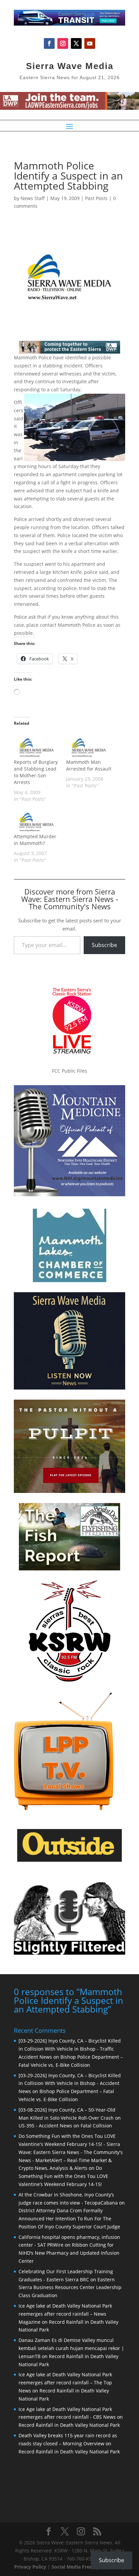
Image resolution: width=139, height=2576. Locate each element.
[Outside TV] (69, 1860)
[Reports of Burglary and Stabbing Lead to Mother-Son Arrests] (37, 746)
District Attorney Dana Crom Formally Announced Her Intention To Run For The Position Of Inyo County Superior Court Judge (69, 2219)
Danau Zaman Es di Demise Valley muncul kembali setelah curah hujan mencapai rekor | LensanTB (71, 2348)
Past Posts (96, 198)
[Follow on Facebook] (49, 43)
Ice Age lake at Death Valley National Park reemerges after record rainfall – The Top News (65, 2383)
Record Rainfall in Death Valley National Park (69, 2425)
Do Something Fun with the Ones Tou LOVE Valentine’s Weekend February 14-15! (63, 2176)
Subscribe (104, 945)
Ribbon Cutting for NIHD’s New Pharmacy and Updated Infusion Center (69, 2253)
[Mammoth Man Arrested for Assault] (89, 746)
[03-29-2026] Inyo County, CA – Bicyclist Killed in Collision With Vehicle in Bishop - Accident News (70, 2083)
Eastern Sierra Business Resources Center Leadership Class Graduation (70, 2288)
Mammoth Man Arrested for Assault (89, 765)
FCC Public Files (69, 1071)
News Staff (33, 198)
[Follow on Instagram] (63, 43)
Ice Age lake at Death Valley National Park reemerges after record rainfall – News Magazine (65, 2314)
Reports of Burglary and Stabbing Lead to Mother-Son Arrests (36, 772)
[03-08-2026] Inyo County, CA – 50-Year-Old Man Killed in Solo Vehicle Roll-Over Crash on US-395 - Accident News (70, 2118)
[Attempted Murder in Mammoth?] (37, 820)
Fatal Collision (96, 2126)
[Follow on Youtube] (90, 43)
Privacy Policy (30, 2567)
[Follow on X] (76, 43)
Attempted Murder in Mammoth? (35, 840)
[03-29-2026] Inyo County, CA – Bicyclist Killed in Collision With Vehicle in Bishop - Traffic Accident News (70, 2049)
